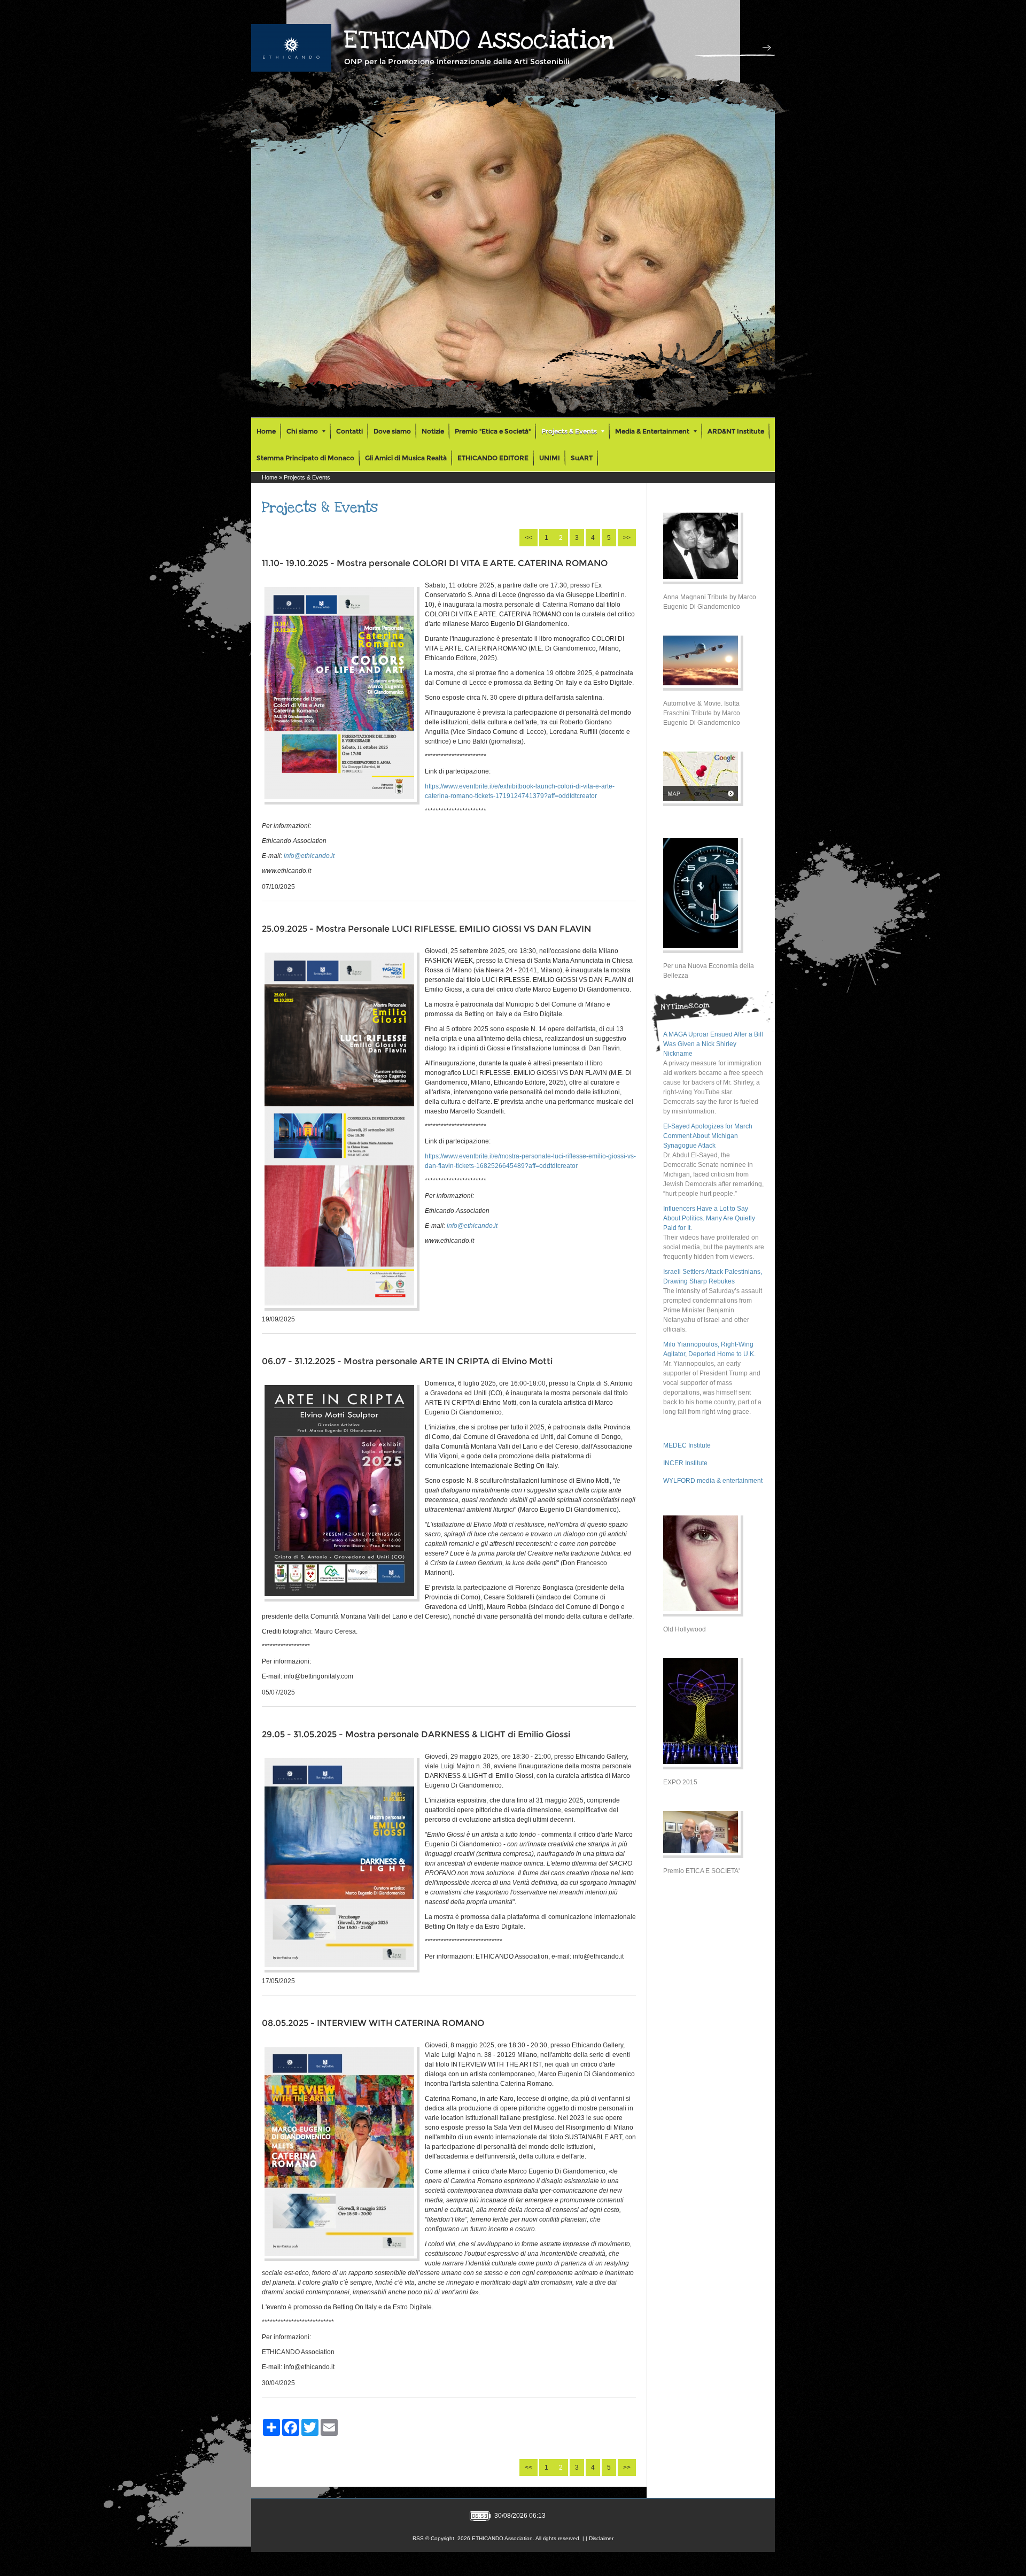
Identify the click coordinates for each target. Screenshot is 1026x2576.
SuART (582, 458)
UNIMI (550, 458)
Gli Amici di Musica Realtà (406, 458)
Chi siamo (302, 431)
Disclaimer (601, 2538)
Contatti (349, 431)
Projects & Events (569, 431)
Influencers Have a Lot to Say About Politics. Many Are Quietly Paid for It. (709, 1218)
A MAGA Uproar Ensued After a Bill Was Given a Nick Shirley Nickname (713, 1044)
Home (266, 431)
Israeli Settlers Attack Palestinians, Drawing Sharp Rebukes (713, 1277)
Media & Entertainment (652, 431)
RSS (418, 2538)
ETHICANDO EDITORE (493, 458)
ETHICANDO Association (479, 40)
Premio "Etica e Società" (493, 431)
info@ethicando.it (309, 856)
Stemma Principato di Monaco (305, 458)
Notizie (433, 431)
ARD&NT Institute (736, 431)
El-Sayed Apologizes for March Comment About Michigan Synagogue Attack (708, 1136)
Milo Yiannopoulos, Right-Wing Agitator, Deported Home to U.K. (709, 1349)
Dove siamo (392, 431)
